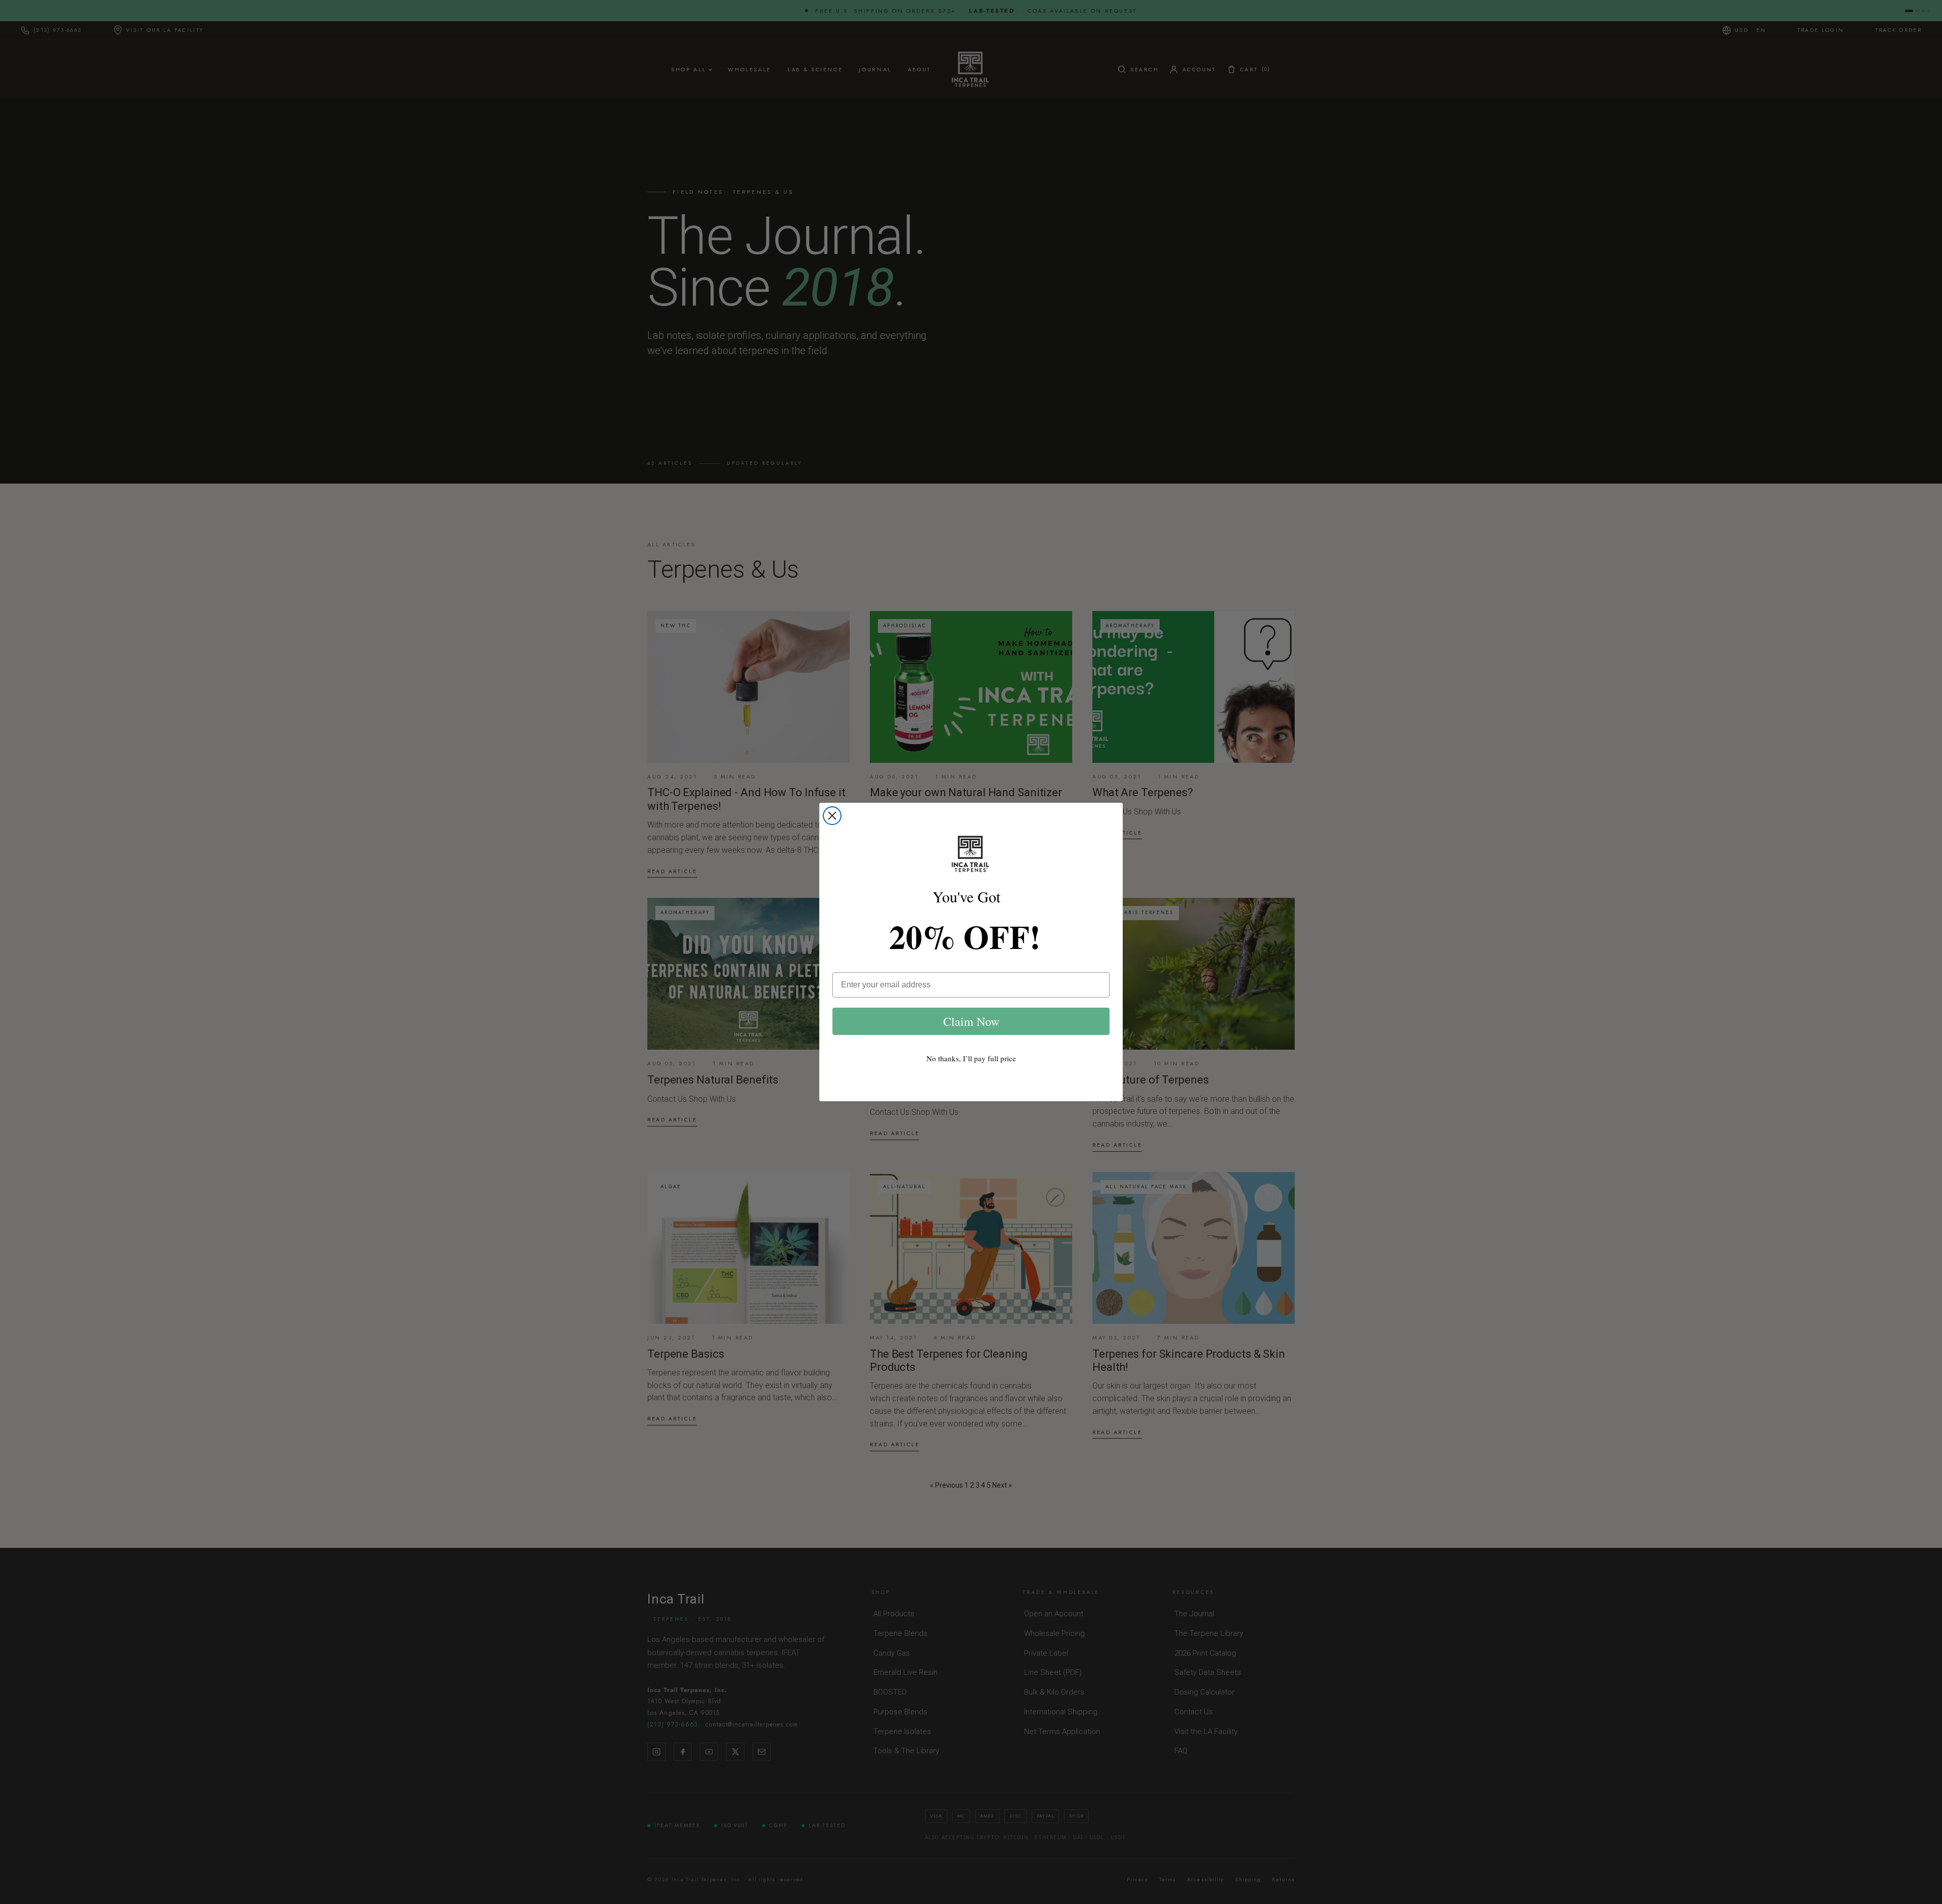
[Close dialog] (832, 816)
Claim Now (971, 1021)
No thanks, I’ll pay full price (971, 1058)
